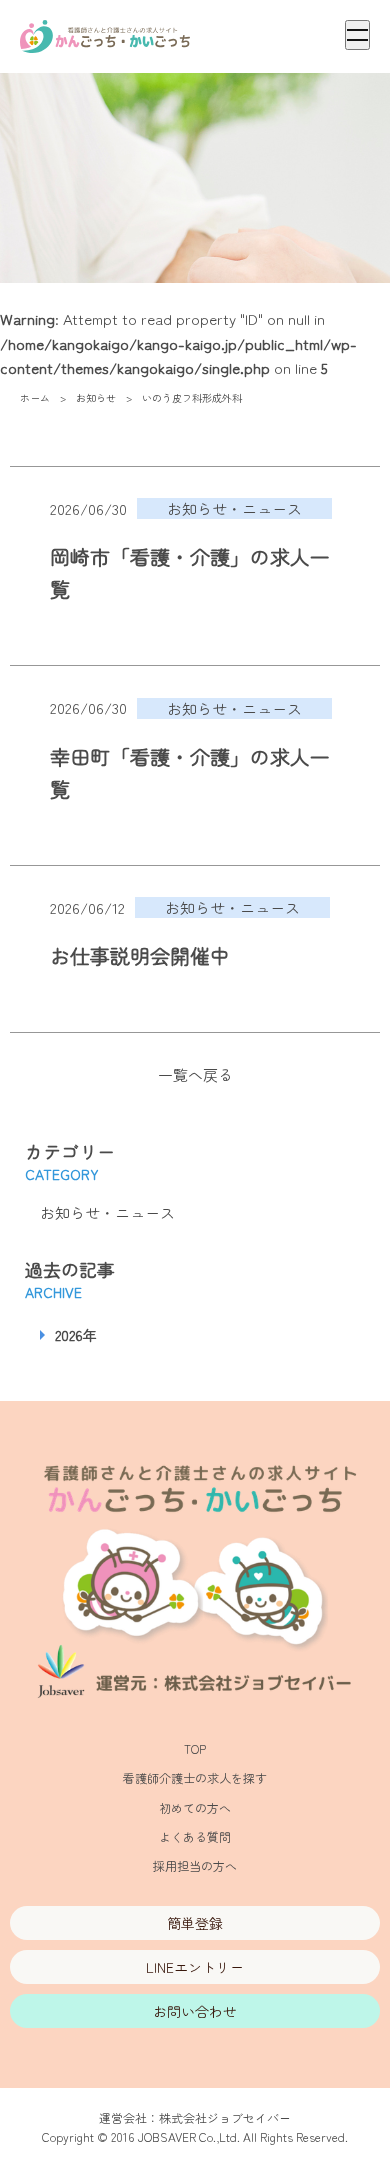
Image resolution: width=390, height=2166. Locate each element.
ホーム (35, 397)
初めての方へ (195, 1807)
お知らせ (96, 397)
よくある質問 (195, 1836)
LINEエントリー (195, 1967)
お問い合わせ (195, 2011)
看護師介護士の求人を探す (195, 1777)
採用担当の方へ (195, 1865)
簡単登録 (195, 1923)
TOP (195, 1748)
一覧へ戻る (195, 1074)
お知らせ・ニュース (107, 1212)
